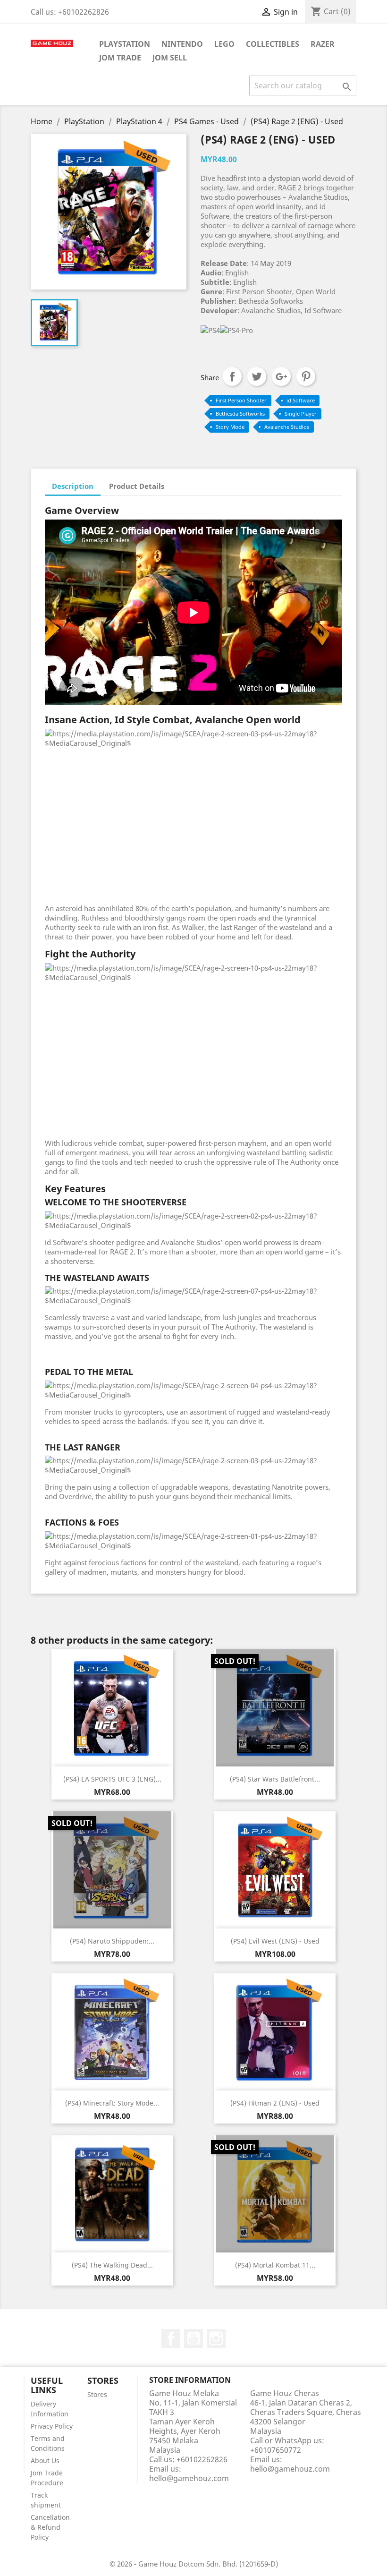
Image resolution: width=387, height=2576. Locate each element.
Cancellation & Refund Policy (50, 2527)
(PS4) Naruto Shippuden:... (112, 1941)
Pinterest (306, 376)
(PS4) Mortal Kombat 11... (275, 2265)
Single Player (301, 414)
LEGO (224, 44)
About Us (45, 2461)
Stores (97, 2394)
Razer (323, 44)
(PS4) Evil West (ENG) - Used (275, 1941)
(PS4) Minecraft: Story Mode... (112, 2103)
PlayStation (125, 44)
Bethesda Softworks (240, 414)
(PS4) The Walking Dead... (112, 2265)
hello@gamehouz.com (189, 2478)
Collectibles (273, 44)
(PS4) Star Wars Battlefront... (275, 1779)
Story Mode (230, 427)
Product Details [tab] (137, 486)
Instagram (216, 2338)
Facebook (171, 2338)
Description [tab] (73, 486)
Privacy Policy (52, 2426)
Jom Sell (170, 58)
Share (232, 376)
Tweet (257, 376)
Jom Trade (120, 58)
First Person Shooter (241, 400)
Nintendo (182, 44)
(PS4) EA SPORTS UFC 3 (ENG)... (112, 1779)
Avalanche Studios (287, 427)
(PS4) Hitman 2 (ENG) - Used (275, 2103)
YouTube (193, 2338)
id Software (301, 400)
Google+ (281, 376)
